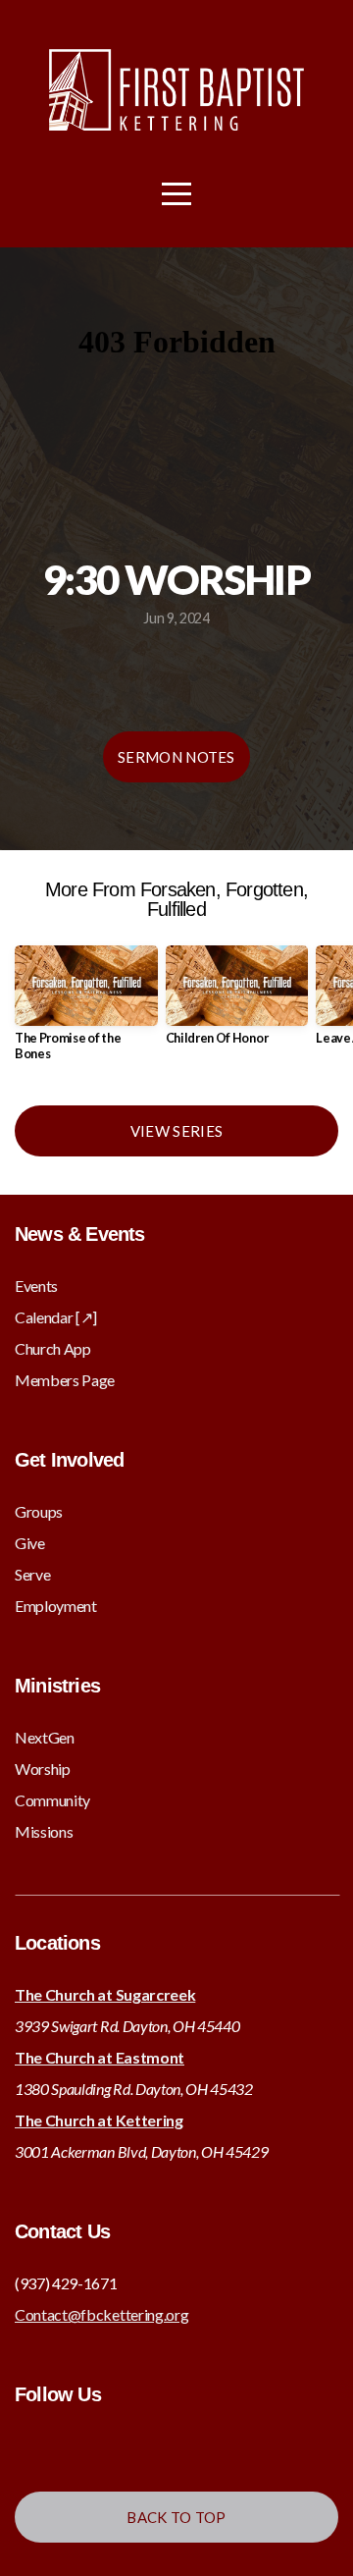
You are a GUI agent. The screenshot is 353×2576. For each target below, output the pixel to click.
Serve (32, 1574)
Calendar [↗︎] (56, 1317)
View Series (176, 1131)
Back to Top (176, 2517)
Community (52, 1800)
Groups (39, 1511)
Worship (43, 1769)
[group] (86, 1011)
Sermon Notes (176, 757)
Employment (56, 1606)
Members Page (65, 1380)
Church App (53, 1348)
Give (30, 1543)
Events (36, 1286)
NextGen (45, 1737)
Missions (44, 1831)
